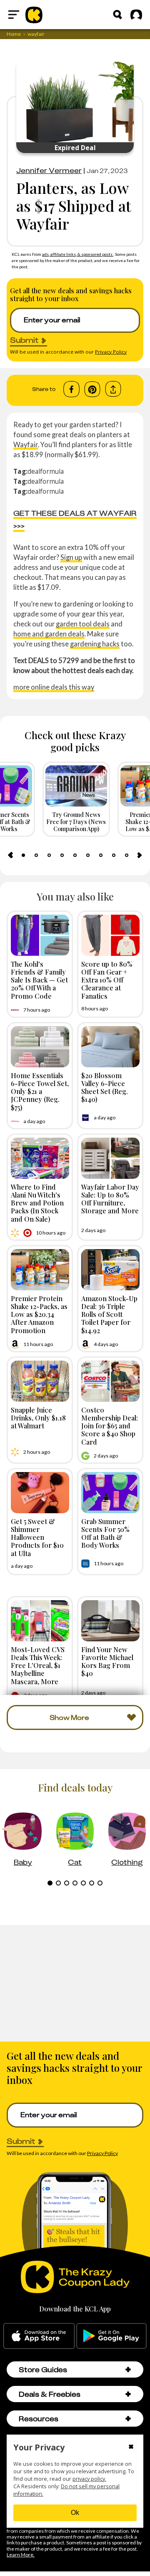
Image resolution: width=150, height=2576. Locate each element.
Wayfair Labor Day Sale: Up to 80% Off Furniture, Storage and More (110, 1199)
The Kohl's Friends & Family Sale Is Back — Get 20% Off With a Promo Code (39, 980)
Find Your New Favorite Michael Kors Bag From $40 (107, 1661)
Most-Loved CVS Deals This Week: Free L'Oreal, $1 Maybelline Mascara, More (38, 1665)
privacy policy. (89, 2479)
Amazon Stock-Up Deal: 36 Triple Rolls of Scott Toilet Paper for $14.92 (109, 1314)
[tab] (23, 855)
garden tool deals (83, 624)
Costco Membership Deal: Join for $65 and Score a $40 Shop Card (110, 1426)
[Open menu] (14, 15)
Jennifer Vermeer (49, 171)
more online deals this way (54, 687)
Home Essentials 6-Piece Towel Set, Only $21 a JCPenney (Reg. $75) (40, 1091)
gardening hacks (95, 644)
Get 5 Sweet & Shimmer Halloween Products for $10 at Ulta (37, 1537)
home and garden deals (49, 634)
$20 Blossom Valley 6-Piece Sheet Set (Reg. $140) (105, 1087)
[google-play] (111, 2336)
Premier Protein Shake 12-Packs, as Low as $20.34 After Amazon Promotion (39, 1314)
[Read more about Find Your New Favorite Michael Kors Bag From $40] (110, 1621)
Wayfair (26, 444)
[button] (128, 2369)
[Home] (34, 15)
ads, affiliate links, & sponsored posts (78, 254)
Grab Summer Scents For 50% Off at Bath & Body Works (105, 1533)
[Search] (117, 15)
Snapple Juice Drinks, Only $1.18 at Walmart (38, 1418)
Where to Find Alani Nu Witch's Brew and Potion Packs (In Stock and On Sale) (37, 1203)
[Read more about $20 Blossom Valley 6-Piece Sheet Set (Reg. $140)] (110, 1047)
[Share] (113, 389)
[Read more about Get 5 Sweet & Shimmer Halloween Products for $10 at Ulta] (40, 1493)
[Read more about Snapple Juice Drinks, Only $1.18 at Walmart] (40, 1381)
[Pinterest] (92, 389)
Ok (75, 2513)
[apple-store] (39, 2336)
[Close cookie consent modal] (131, 2447)
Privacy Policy (111, 352)
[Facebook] (71, 389)
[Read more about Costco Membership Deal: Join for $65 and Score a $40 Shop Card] (110, 1381)
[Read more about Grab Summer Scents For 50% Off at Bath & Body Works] (110, 1493)
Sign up (71, 557)
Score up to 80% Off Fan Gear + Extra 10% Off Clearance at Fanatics (107, 980)
